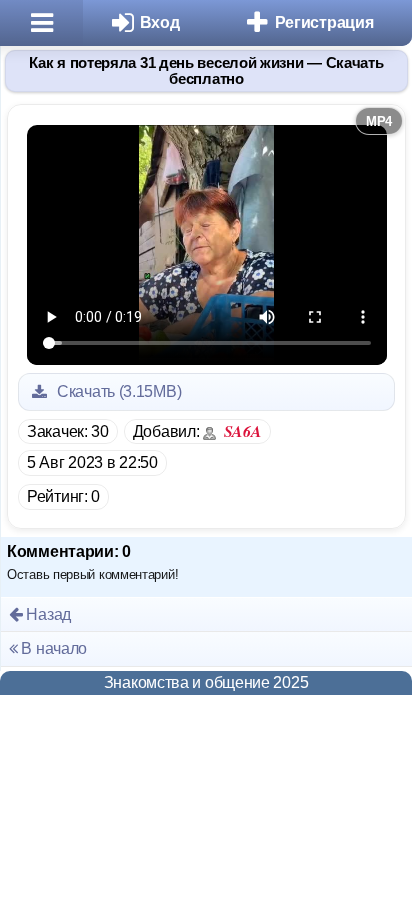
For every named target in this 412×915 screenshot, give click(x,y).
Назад (47, 614)
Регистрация (324, 22)
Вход (160, 22)
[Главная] (41, 23)
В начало (52, 648)
